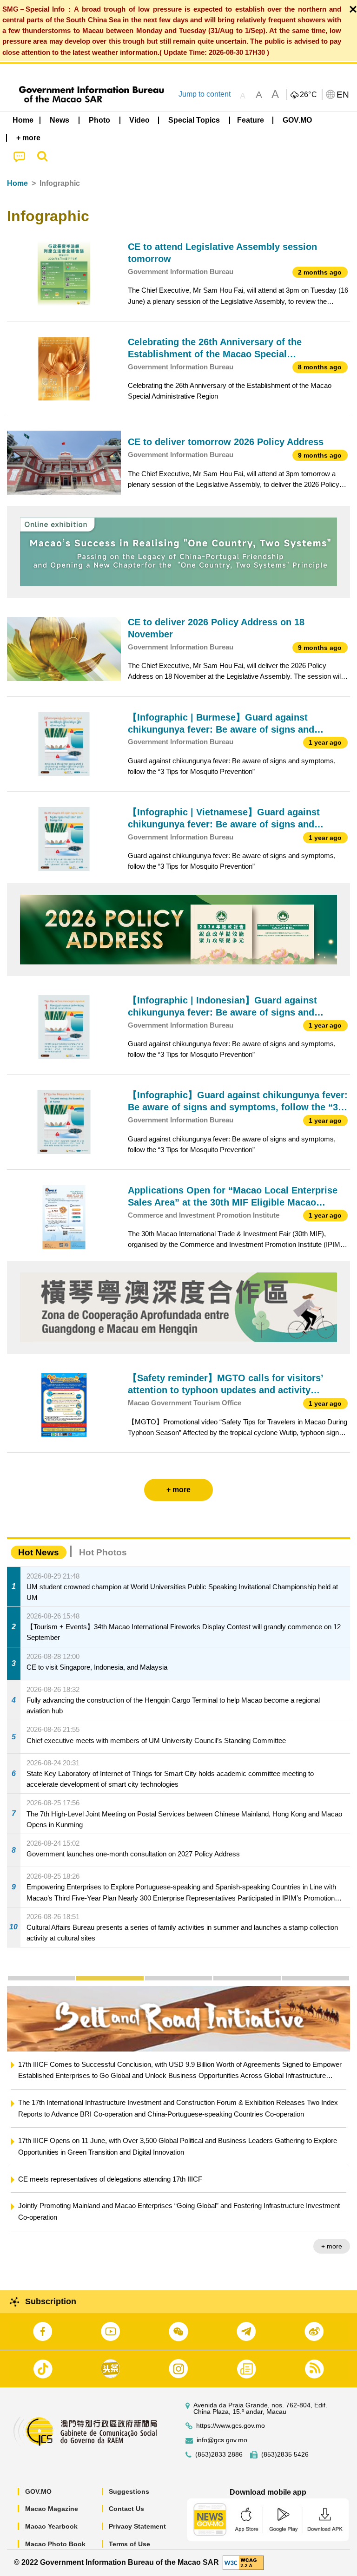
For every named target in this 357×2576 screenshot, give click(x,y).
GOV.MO (38, 2491)
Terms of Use (129, 2544)
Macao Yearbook (51, 2526)
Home (17, 183)
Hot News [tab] (39, 1552)
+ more (332, 2246)
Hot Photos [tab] (103, 1552)
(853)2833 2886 (219, 2455)
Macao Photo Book (55, 2544)
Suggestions (129, 2491)
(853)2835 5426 (285, 2455)
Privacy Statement (137, 2526)
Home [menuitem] (23, 120)
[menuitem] (60, 120)
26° (309, 95)
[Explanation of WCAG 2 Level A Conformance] (243, 2562)
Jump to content (205, 94)
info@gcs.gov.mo (222, 2440)
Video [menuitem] (139, 120)
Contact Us (126, 2509)
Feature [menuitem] (251, 120)
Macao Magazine (52, 2509)
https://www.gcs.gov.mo (231, 2426)
